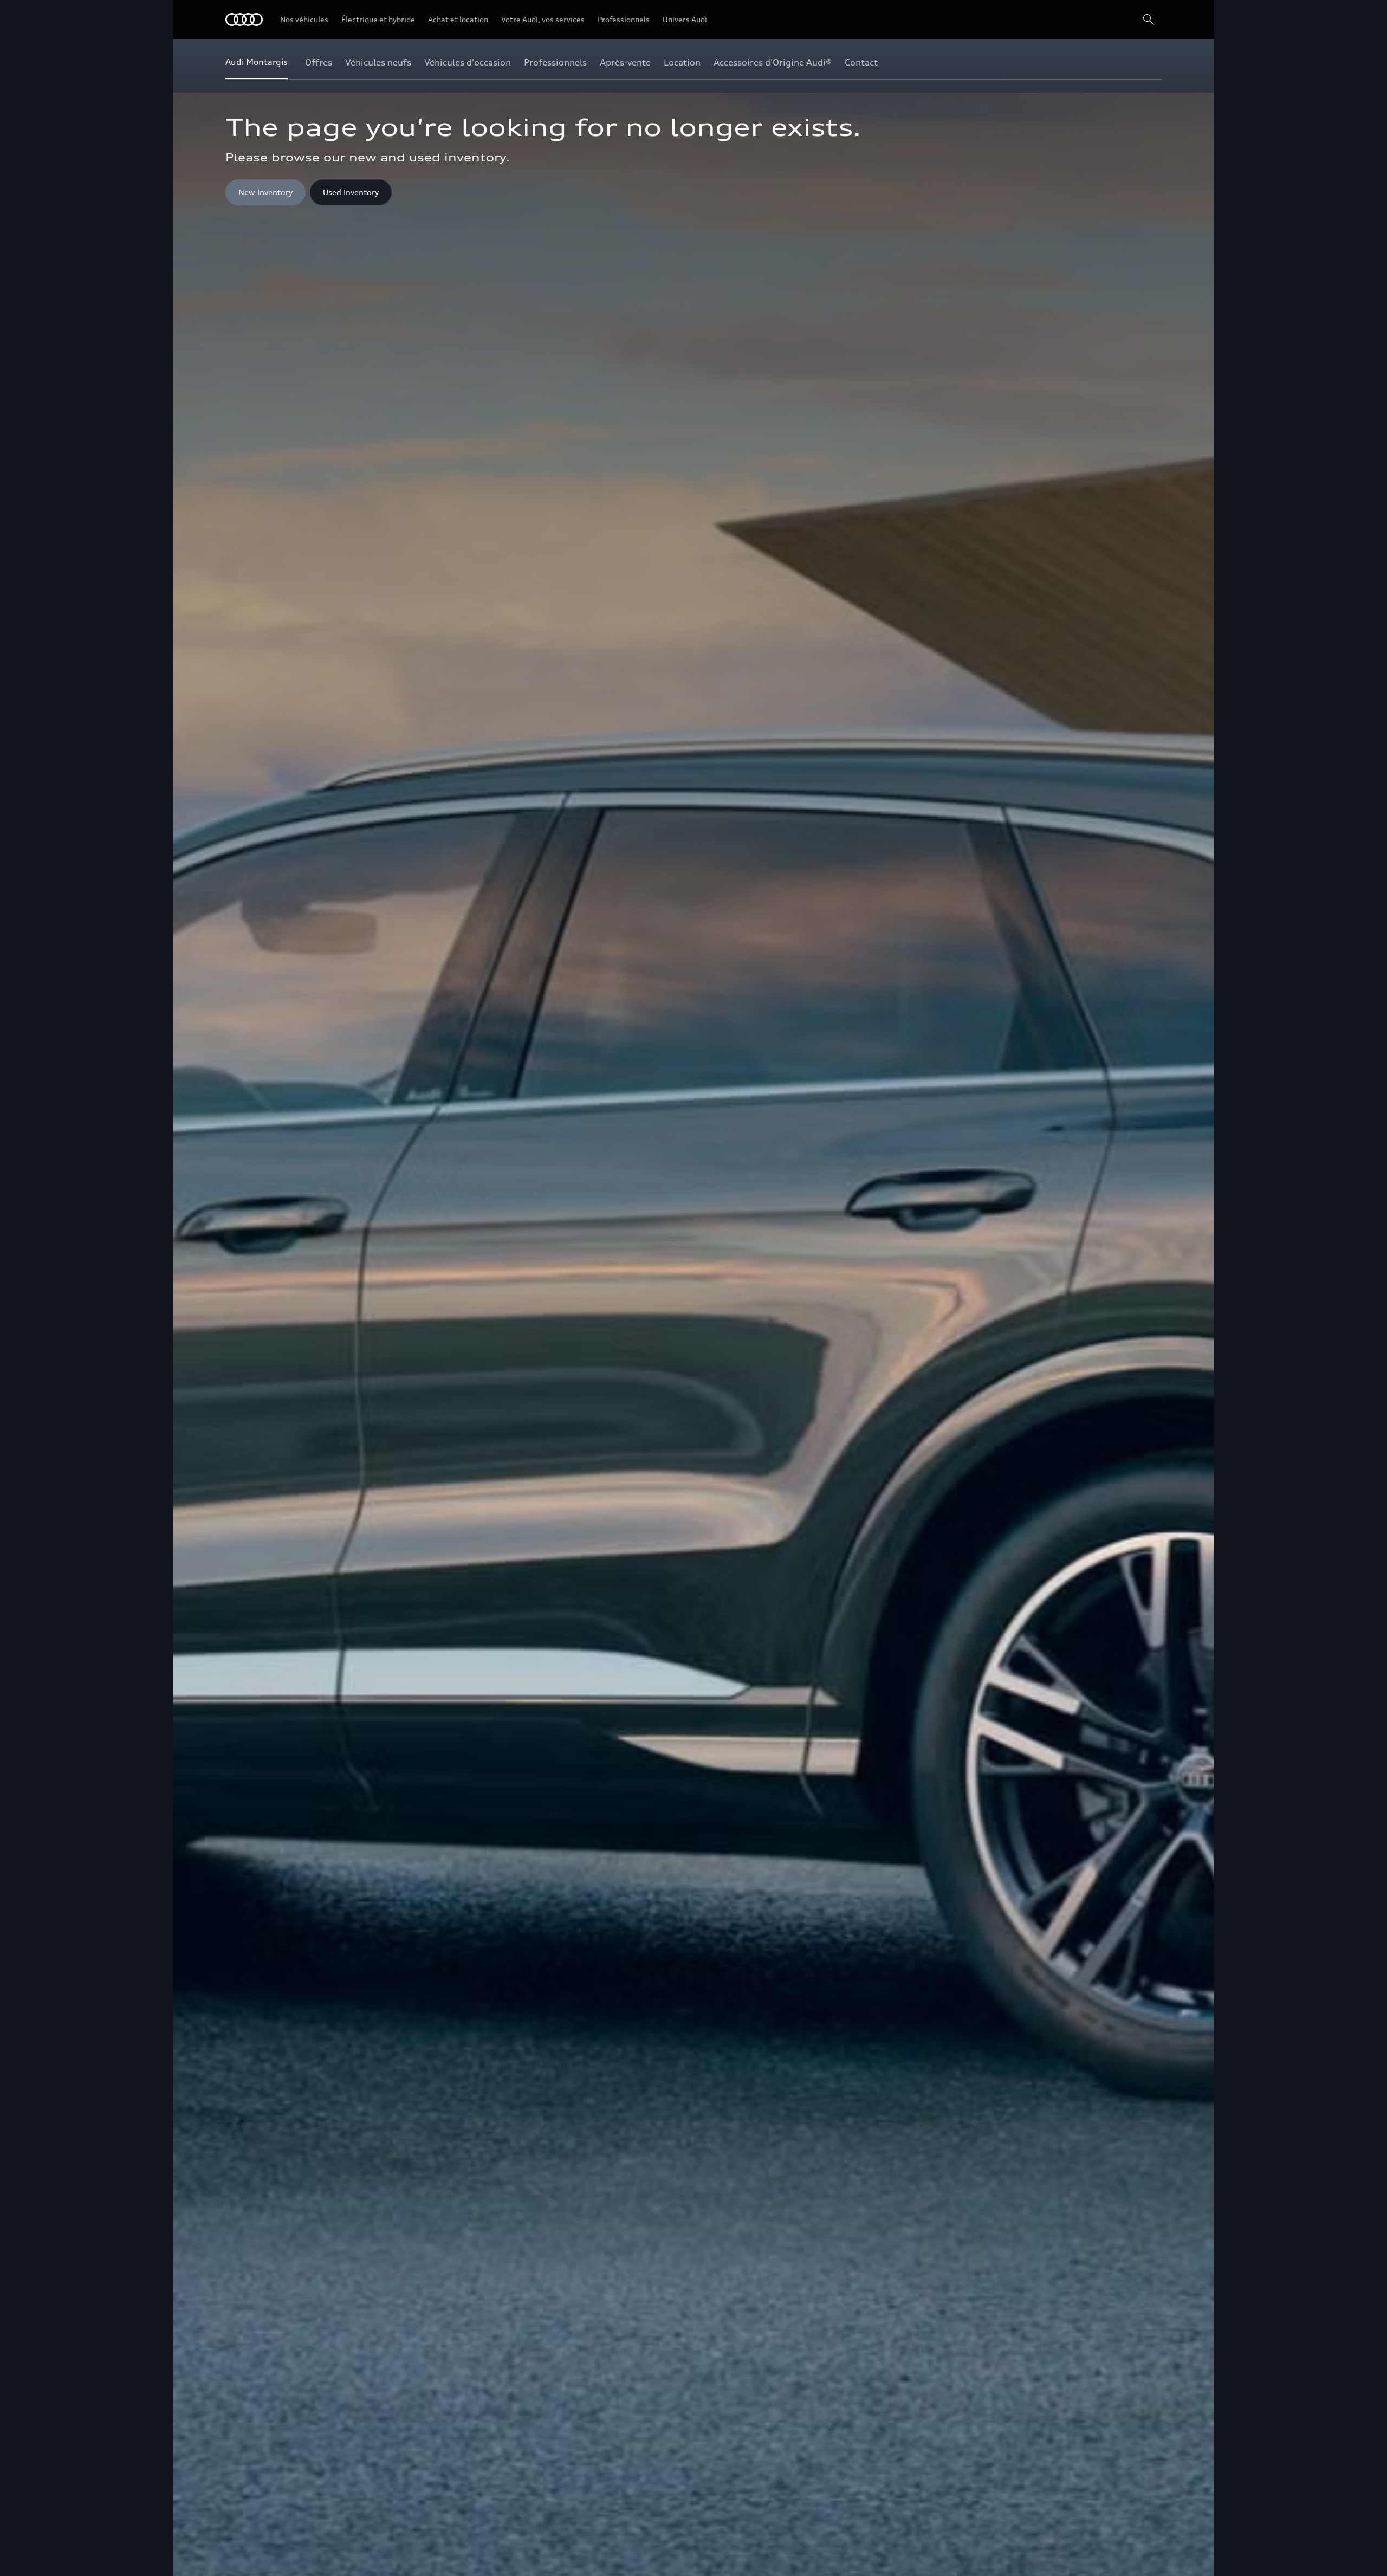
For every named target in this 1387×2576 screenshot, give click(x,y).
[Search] (1149, 20)
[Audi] (244, 20)
